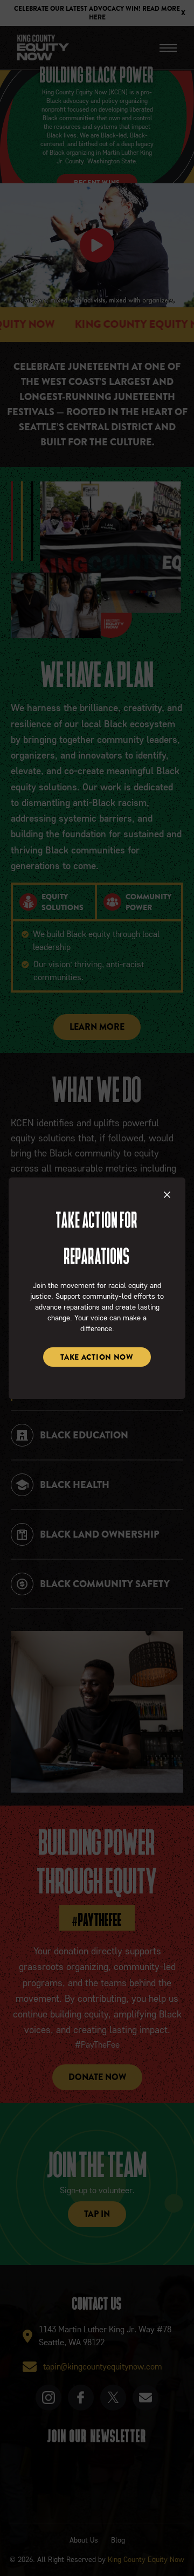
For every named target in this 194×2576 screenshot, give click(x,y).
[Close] (168, 1195)
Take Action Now (97, 1357)
